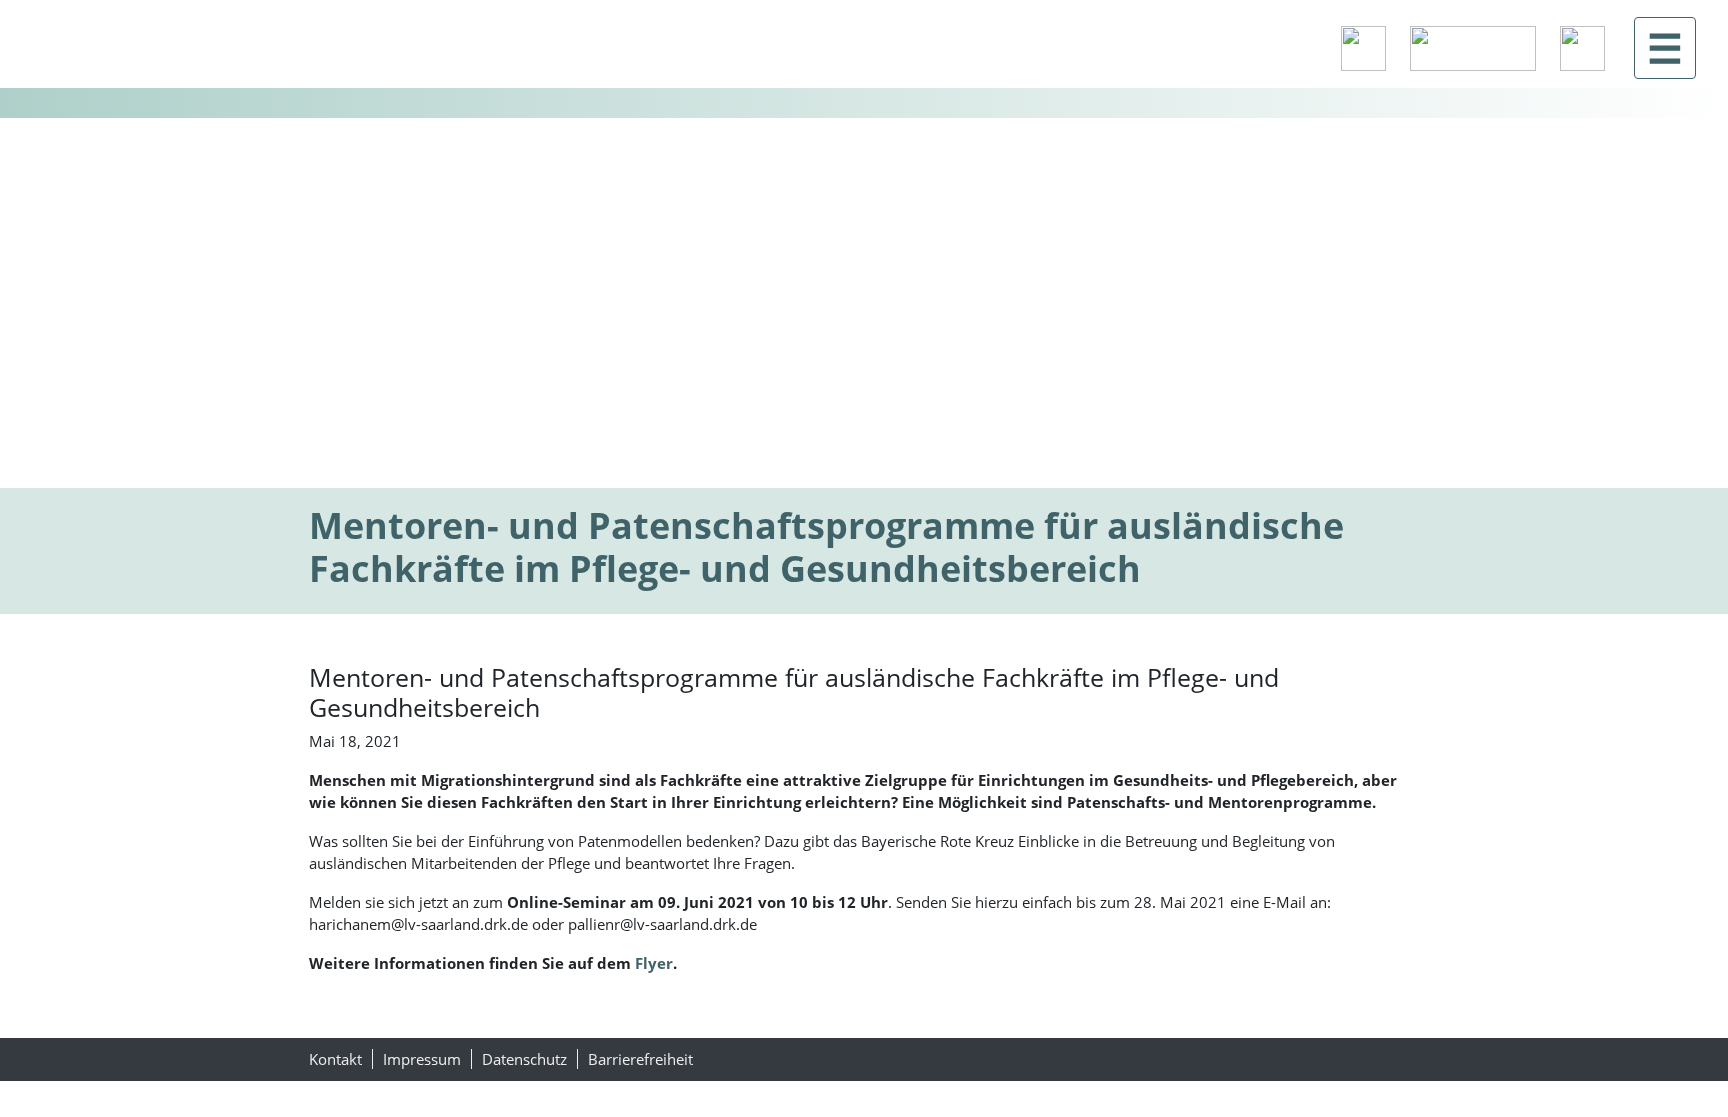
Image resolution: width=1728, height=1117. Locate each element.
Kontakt (335, 1059)
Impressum (422, 1059)
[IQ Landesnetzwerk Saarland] (137, 48)
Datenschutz (524, 1059)
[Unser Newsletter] (1473, 48)
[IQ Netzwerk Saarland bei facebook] (1363, 48)
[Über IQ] (1582, 48)
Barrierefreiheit (640, 1059)
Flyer (654, 963)
